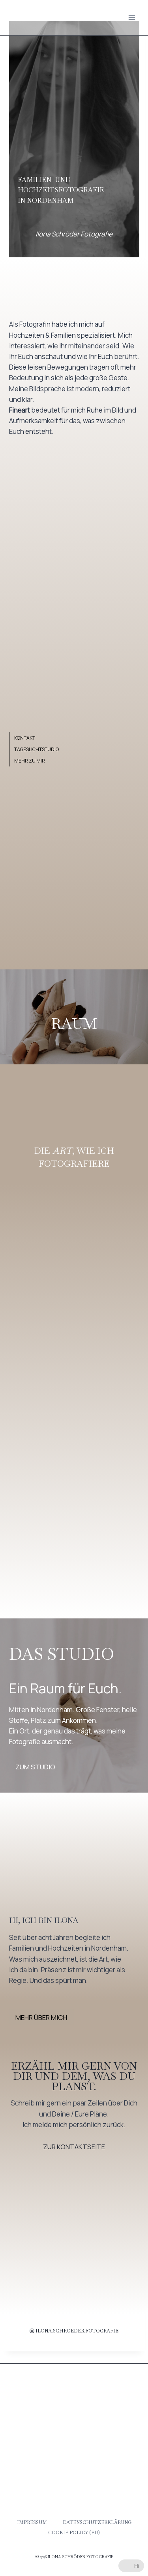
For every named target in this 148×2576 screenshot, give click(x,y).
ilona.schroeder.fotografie (77, 2331)
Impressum (32, 2522)
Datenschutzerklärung (97, 2522)
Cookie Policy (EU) (74, 2533)
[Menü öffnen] (132, 18)
